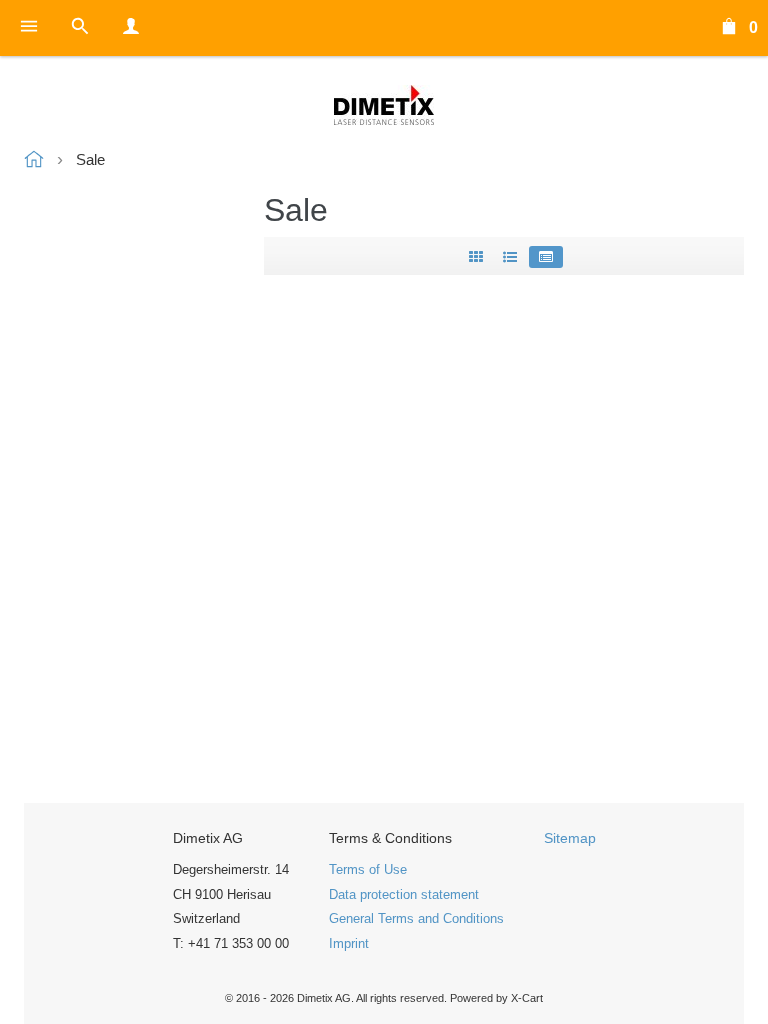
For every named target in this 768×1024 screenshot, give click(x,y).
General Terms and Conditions (416, 918)
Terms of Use (368, 869)
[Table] (546, 257)
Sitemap (570, 838)
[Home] (384, 105)
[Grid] (476, 257)
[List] (510, 257)
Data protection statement (404, 894)
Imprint (349, 943)
